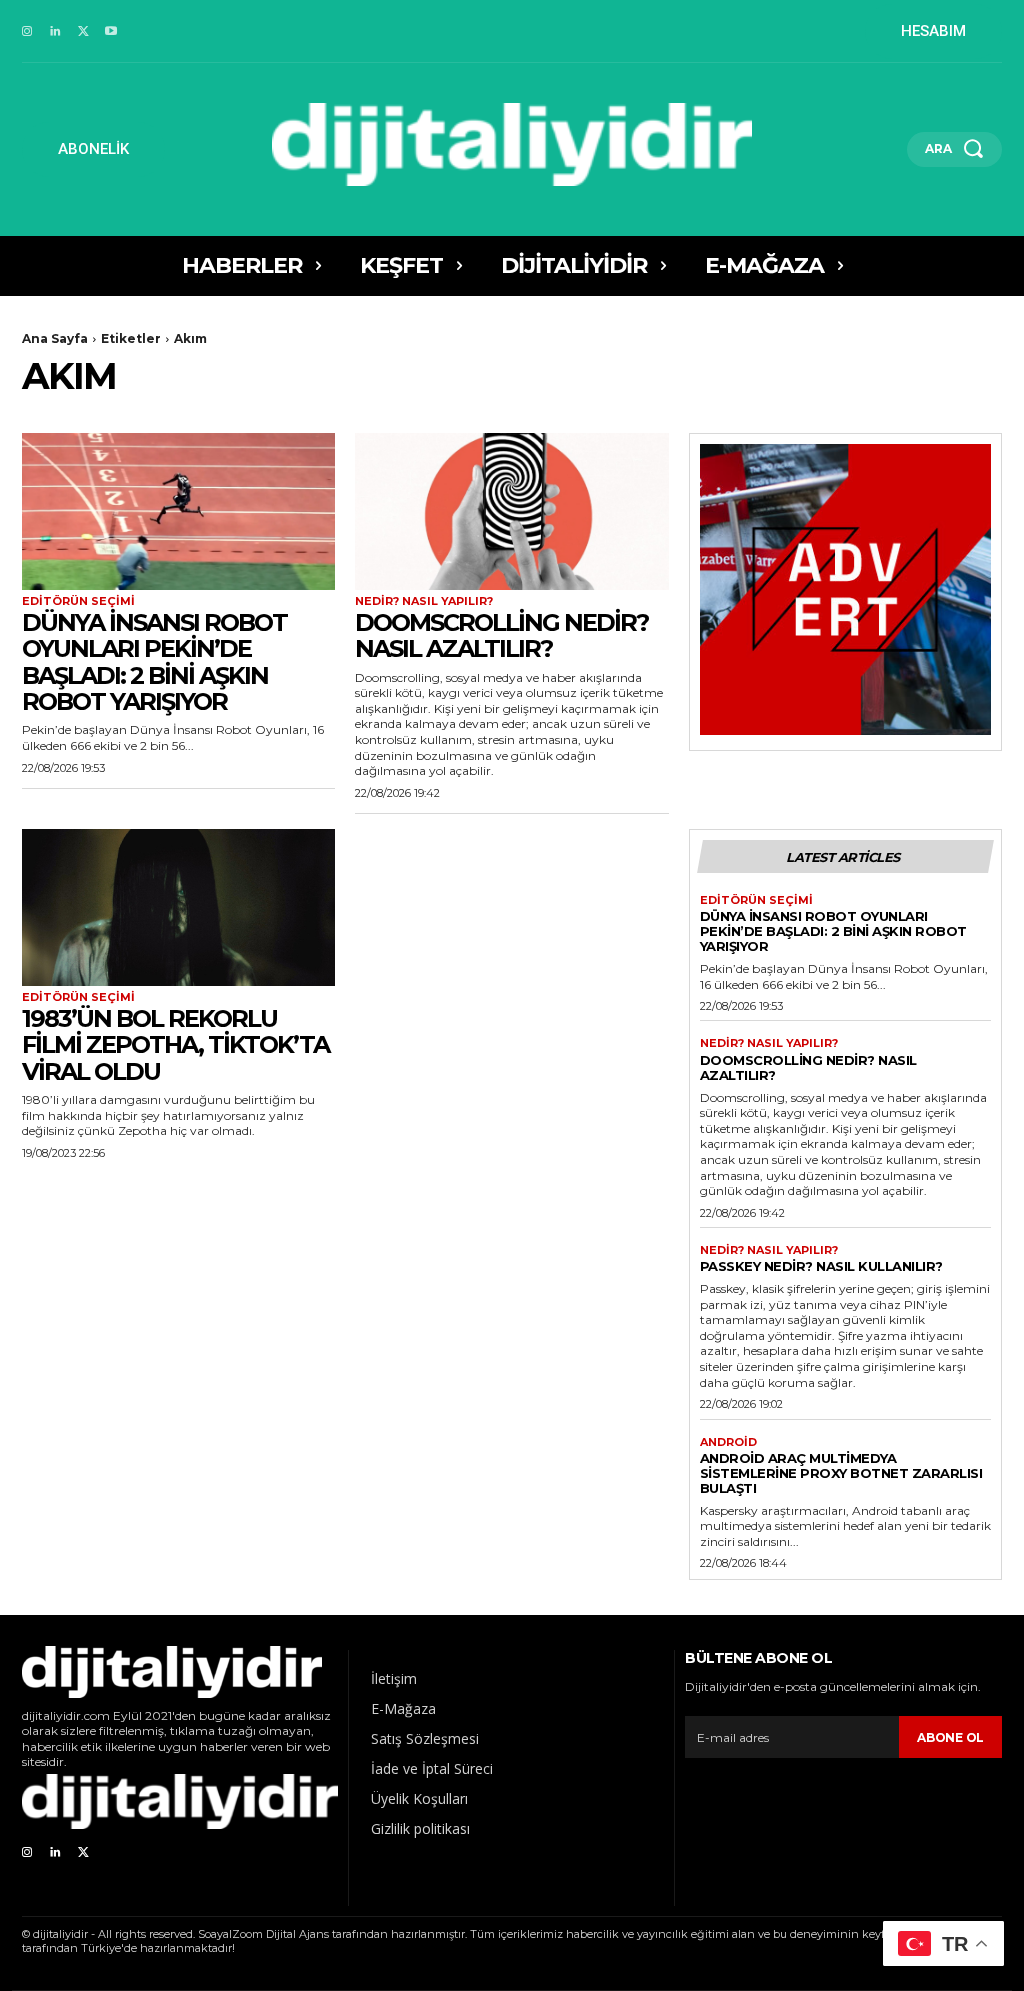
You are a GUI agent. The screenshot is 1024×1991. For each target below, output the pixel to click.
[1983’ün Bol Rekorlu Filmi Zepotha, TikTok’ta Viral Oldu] (178, 907)
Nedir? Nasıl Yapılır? (424, 601)
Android (728, 1442)
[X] (83, 32)
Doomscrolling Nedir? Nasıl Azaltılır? (501, 635)
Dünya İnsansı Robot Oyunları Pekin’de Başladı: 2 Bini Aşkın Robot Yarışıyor (154, 662)
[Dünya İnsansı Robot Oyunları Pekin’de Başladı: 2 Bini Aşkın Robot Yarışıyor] (178, 511)
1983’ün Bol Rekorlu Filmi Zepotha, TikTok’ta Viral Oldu (175, 1045)
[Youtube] (111, 32)
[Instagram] (27, 32)
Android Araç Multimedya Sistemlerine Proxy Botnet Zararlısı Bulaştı (841, 1473)
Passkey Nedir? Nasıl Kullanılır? (821, 1266)
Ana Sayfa (55, 338)
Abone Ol (950, 1737)
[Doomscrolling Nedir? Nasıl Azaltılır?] (511, 511)
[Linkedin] (55, 32)
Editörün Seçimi (78, 601)
